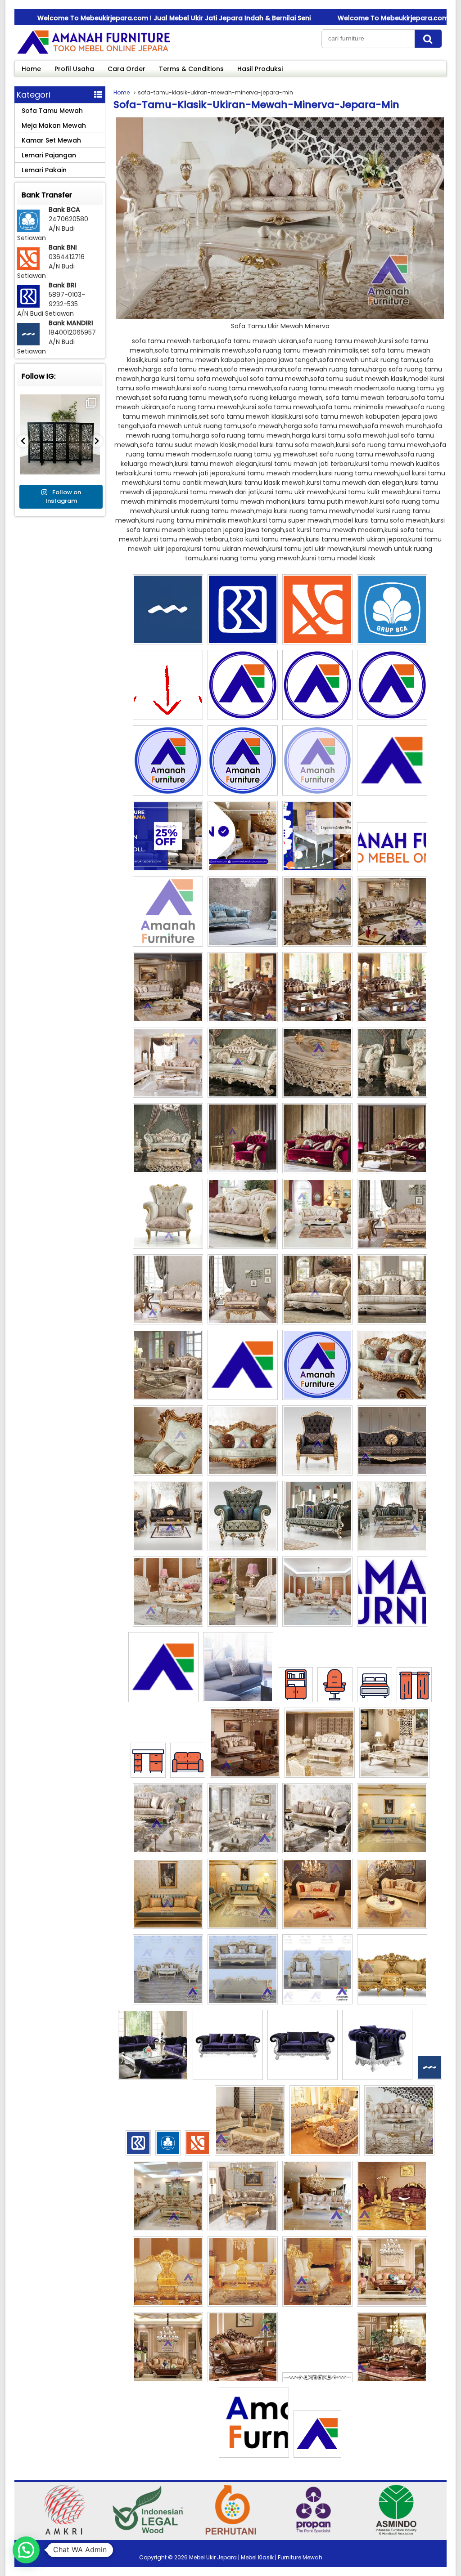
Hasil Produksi (260, 69)
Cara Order (127, 69)
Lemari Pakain (44, 170)
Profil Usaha (74, 69)
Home (31, 69)
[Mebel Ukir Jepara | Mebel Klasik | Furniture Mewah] (93, 54)
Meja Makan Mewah (54, 125)
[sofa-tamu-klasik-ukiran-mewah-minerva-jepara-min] (280, 317)
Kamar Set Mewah (51, 140)
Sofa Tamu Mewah (52, 111)
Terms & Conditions (191, 69)
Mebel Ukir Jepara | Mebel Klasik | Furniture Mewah (256, 2557)
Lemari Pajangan (49, 155)
